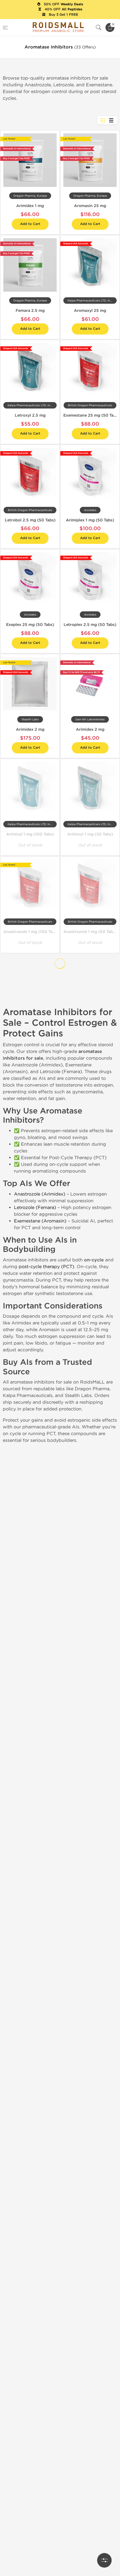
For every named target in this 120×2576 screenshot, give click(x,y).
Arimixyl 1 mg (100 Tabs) (30, 834)
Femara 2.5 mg (30, 311)
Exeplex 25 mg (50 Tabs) (30, 625)
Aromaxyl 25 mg (90, 311)
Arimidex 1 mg (30, 206)
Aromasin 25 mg (90, 206)
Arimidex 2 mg (30, 729)
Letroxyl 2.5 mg (30, 415)
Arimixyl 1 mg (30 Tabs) (90, 834)
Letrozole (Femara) (35, 1207)
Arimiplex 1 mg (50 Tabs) (90, 520)
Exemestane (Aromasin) (40, 1221)
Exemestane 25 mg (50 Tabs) (92, 415)
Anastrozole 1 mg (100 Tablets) (33, 932)
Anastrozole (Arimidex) (40, 1194)
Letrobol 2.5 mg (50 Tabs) (30, 520)
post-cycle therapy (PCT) (46, 1267)
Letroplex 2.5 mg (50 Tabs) (90, 625)
